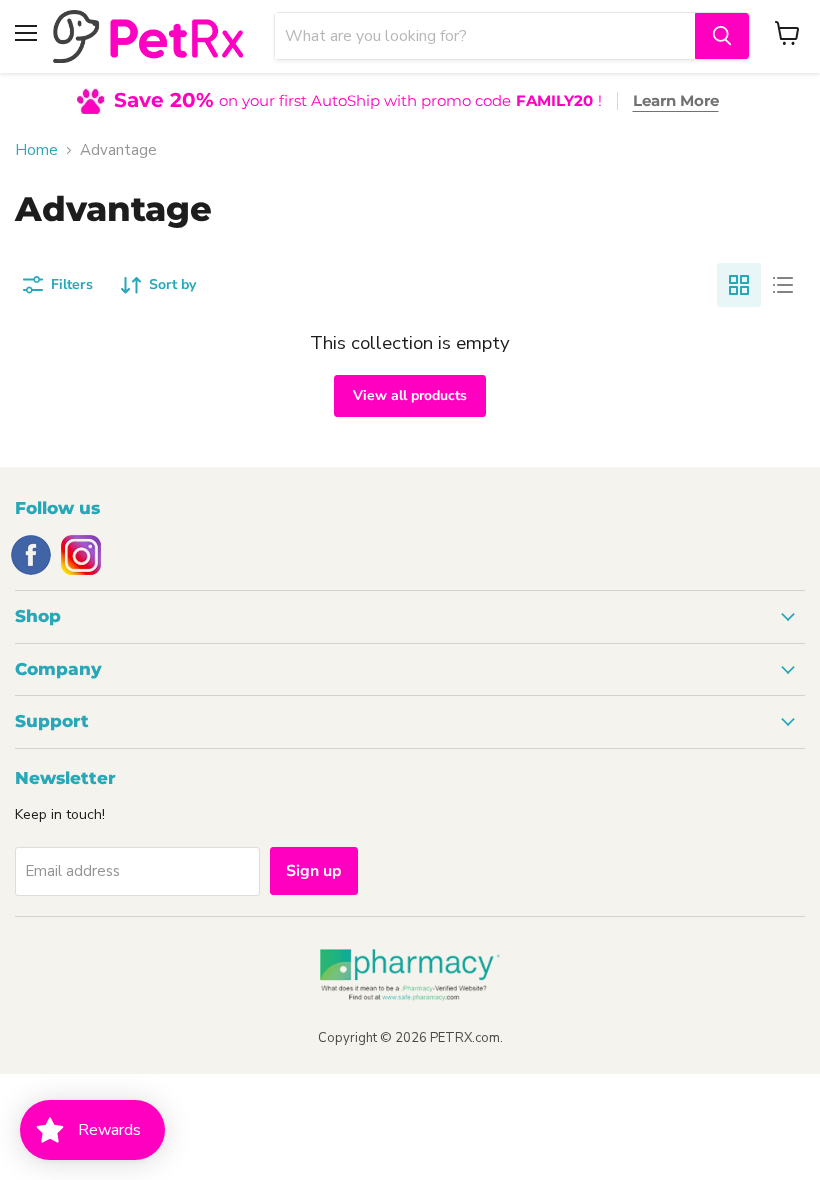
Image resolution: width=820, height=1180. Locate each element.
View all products (410, 395)
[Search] (722, 36)
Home (36, 150)
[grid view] (739, 285)
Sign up (314, 871)
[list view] (783, 285)
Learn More (676, 100)
